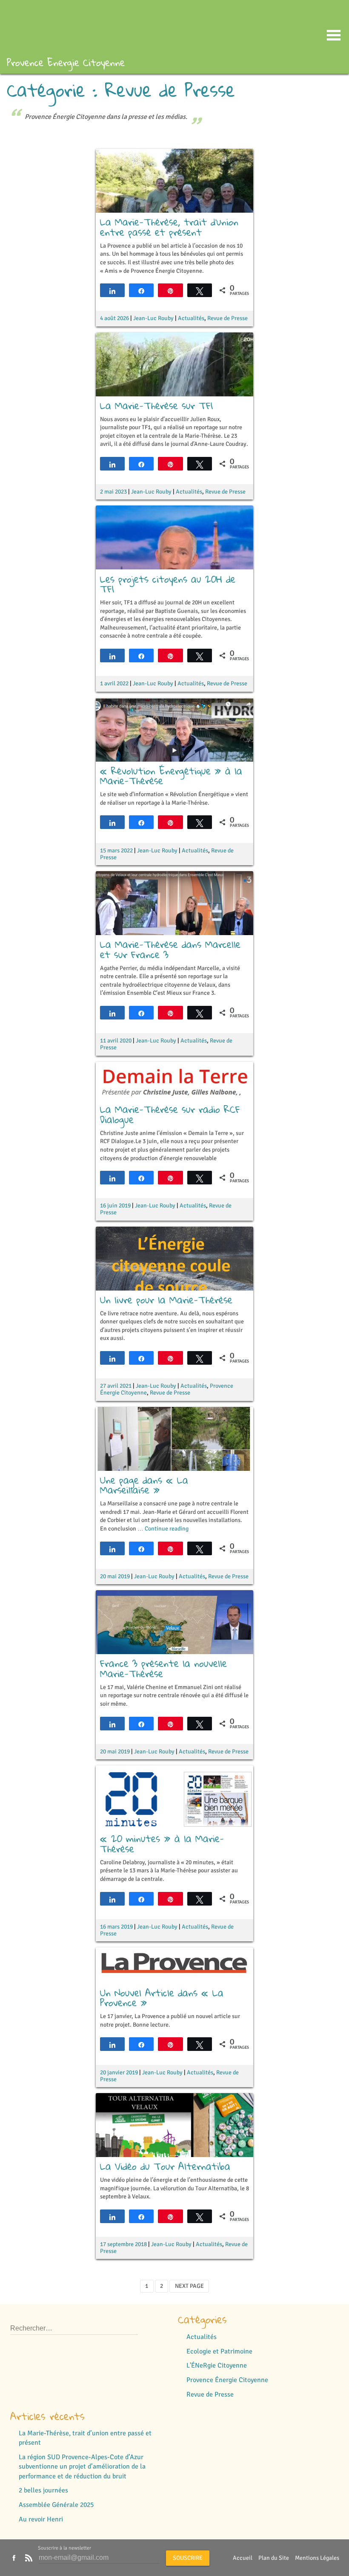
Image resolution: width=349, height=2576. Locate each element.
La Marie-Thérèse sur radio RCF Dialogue (170, 1114)
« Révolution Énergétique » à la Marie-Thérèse (171, 776)
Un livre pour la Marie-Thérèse (166, 1300)
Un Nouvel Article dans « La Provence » (162, 1998)
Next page (189, 2286)
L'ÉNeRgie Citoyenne (217, 2365)
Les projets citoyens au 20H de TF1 (168, 584)
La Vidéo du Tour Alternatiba (165, 2166)
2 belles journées (43, 2490)
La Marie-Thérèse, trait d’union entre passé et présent (169, 227)
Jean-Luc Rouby (153, 318)
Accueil (243, 2558)
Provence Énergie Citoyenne (227, 2380)
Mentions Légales (317, 2558)
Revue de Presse (227, 318)
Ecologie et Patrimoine (219, 2351)
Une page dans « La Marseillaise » (144, 1485)
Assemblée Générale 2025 (56, 2505)
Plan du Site (274, 2558)
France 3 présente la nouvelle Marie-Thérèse (163, 1668)
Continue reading (167, 1529)
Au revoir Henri (41, 2519)
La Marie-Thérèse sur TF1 (156, 406)
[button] (334, 37)
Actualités (191, 318)
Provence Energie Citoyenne (66, 62)
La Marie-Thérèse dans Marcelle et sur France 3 (170, 949)
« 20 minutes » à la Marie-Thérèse (162, 1844)
